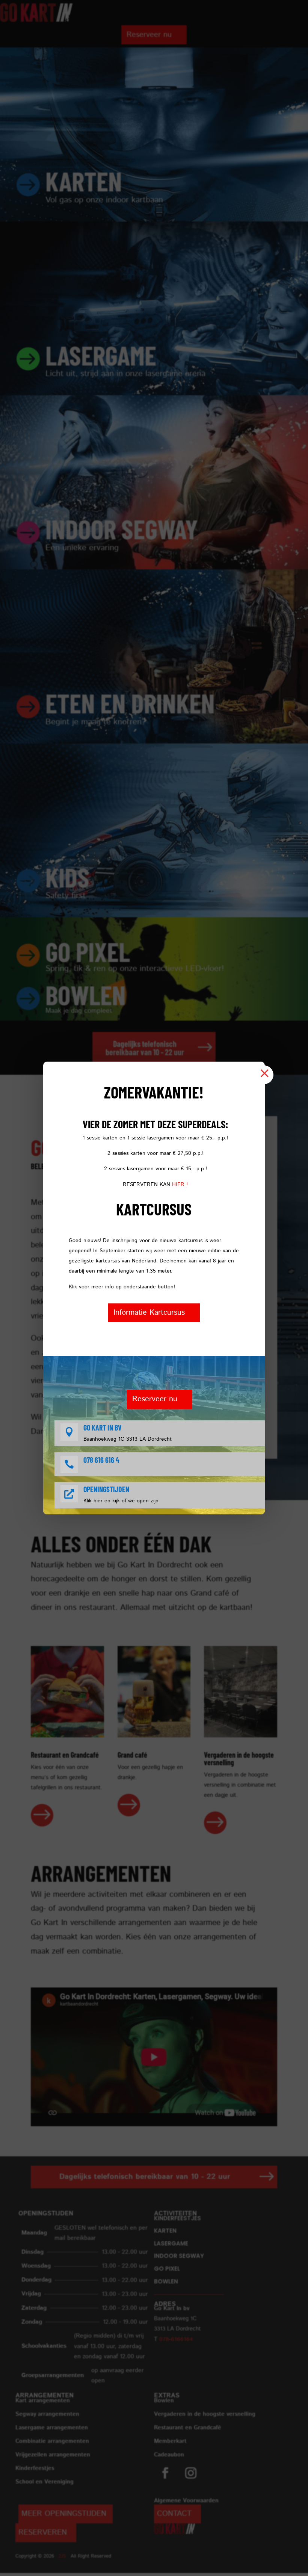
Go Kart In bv (103, 1428)
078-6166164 (176, 2339)
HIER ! (180, 1185)
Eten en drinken (130, 703)
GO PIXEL (167, 2269)
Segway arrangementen (47, 2414)
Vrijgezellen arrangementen (53, 2455)
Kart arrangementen (43, 2401)
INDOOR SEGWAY (122, 529)
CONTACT (174, 2514)
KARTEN (84, 181)
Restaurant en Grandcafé (188, 2428)
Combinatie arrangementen (52, 2441)
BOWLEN (166, 2281)
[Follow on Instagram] (191, 2473)
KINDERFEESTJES (177, 2218)
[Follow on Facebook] (165, 2473)
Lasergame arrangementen (52, 2428)
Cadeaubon (169, 2455)
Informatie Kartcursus (149, 1313)
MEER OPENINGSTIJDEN (64, 2514)
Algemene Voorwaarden (186, 2501)
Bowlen (86, 994)
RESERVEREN (43, 2533)
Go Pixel (88, 951)
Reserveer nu (149, 35)
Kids (67, 877)
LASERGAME (101, 355)
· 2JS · (63, 2556)
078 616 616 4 (101, 1460)
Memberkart (170, 2441)
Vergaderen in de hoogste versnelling (205, 2414)
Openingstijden (106, 1489)
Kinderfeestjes (35, 2468)
